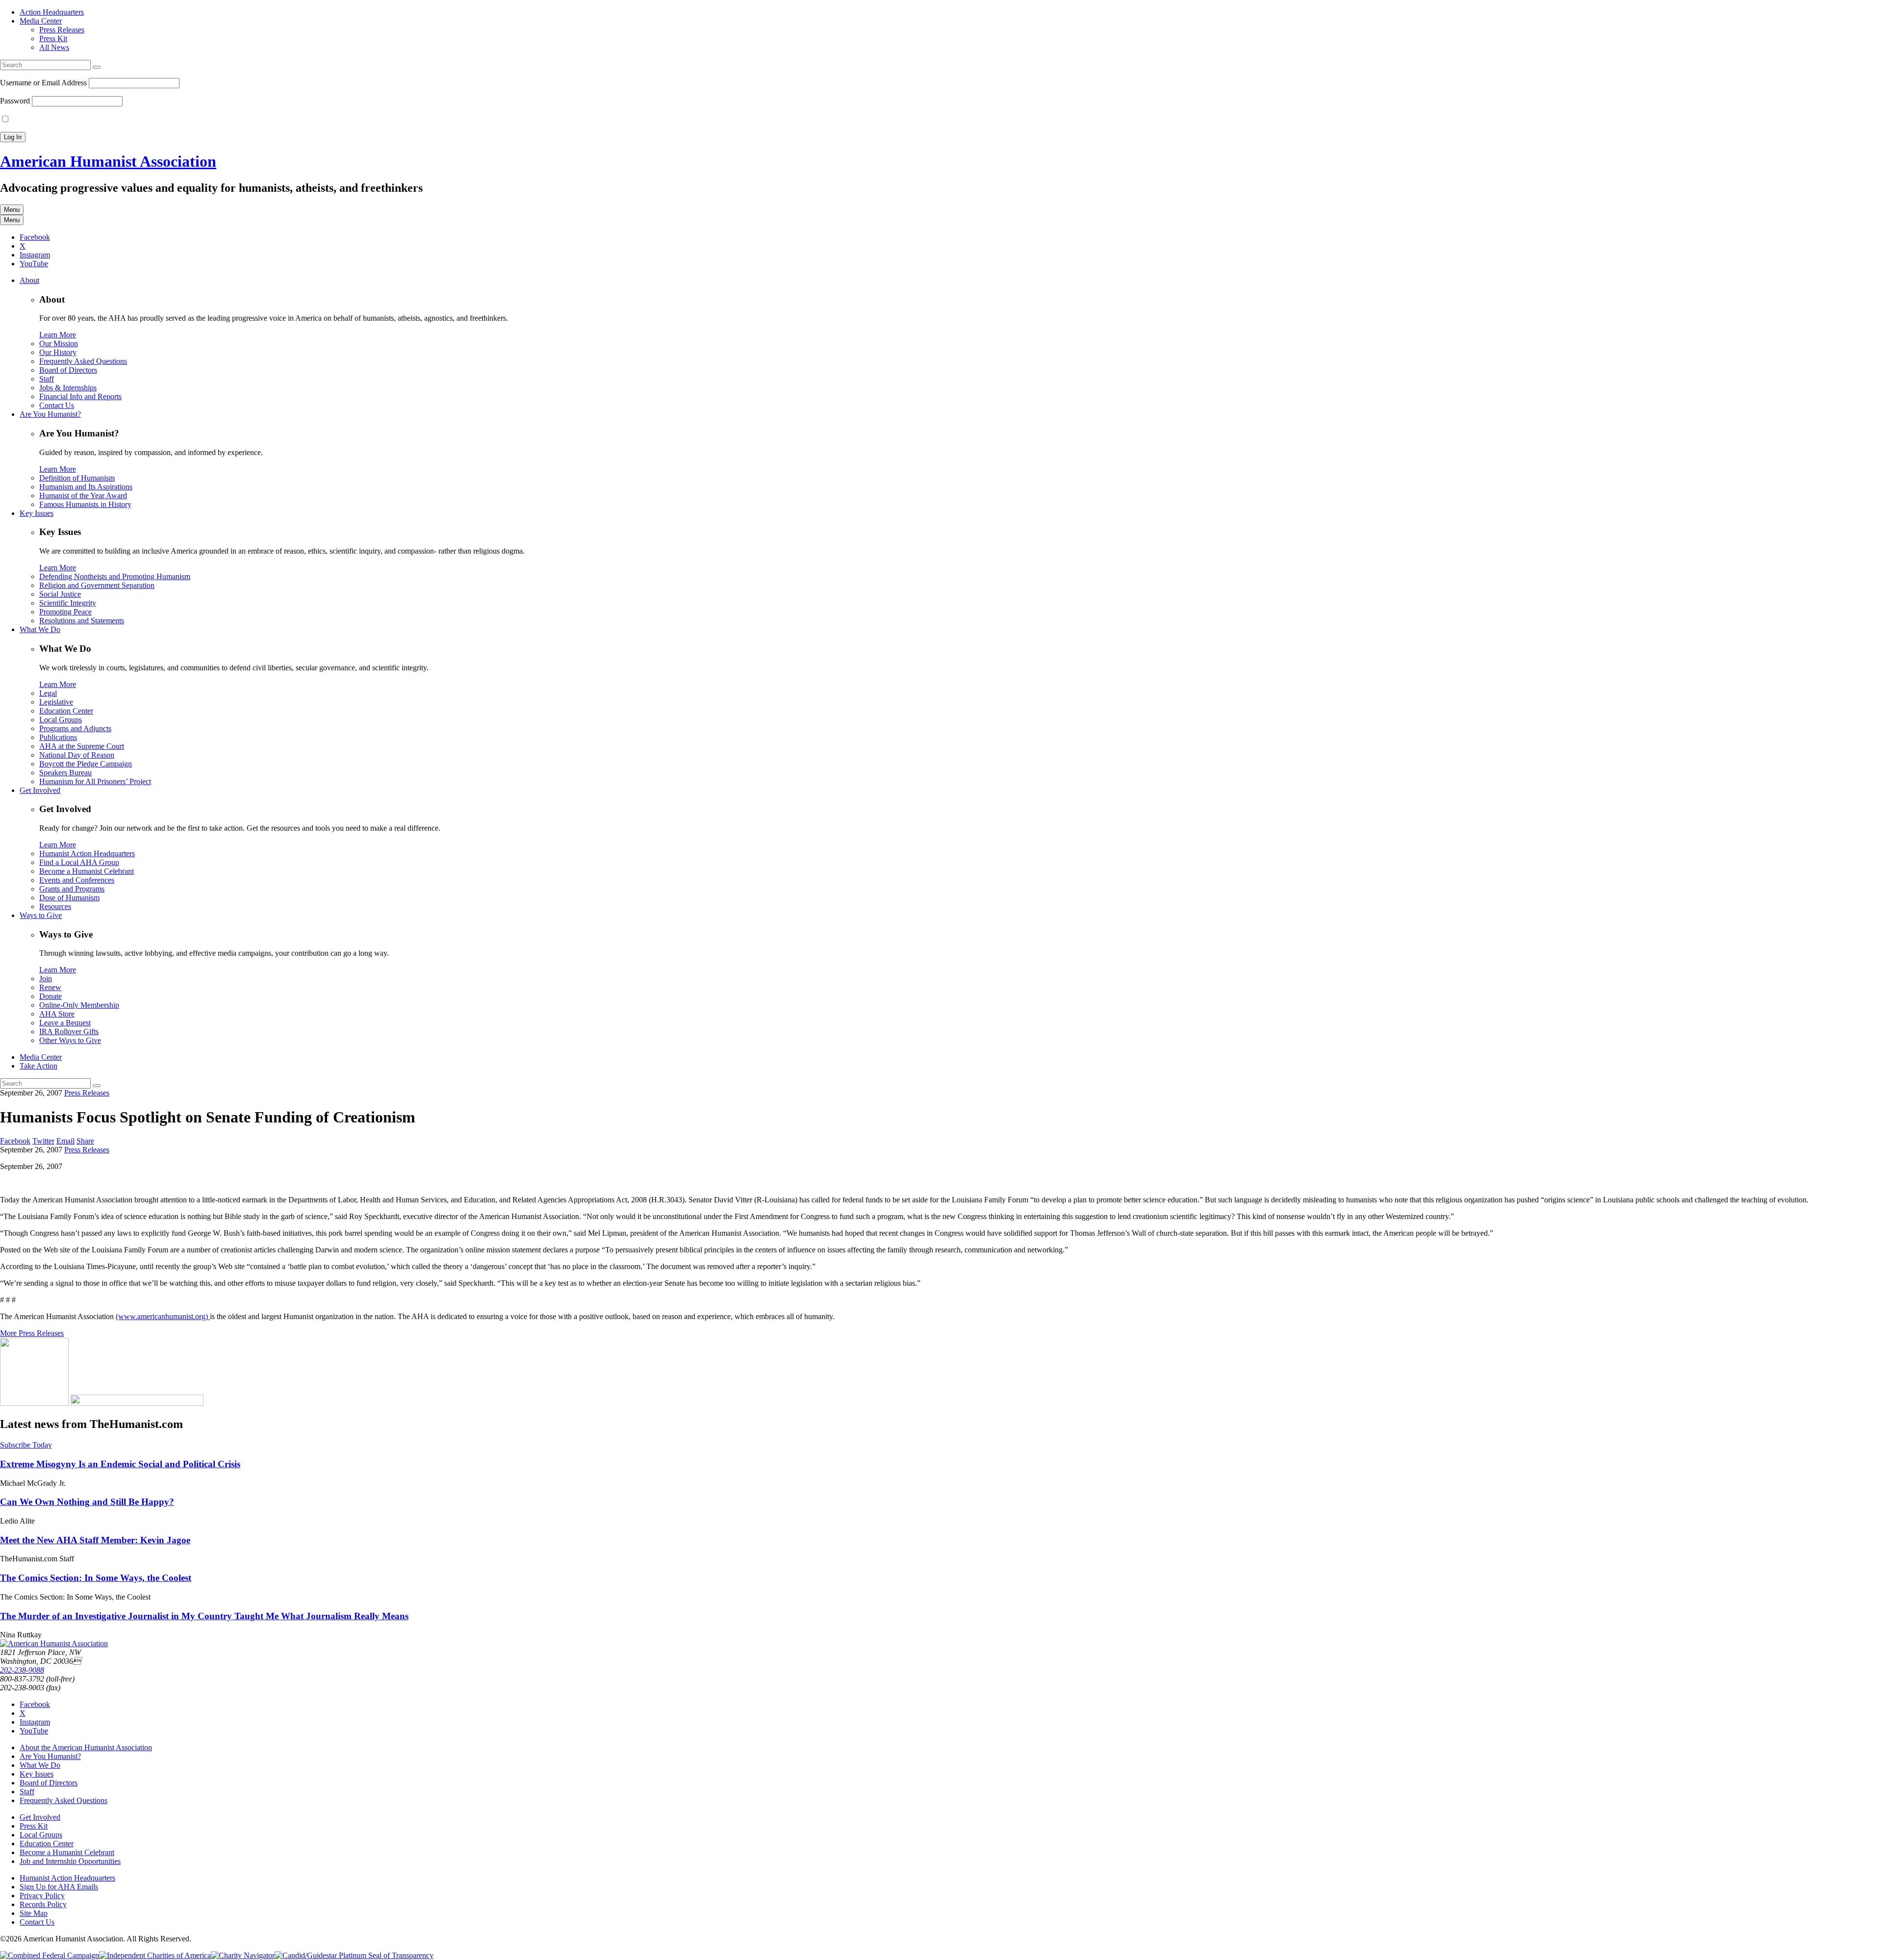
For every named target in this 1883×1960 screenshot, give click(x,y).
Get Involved (40, 790)
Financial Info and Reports (80, 396)
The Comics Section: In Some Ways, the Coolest (96, 1578)
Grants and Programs (72, 889)
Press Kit (53, 38)
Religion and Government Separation (97, 585)
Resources (55, 906)
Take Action (38, 1066)
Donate (51, 996)
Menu (12, 210)
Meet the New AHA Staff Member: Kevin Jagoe (95, 1540)
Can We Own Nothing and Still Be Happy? (87, 1502)
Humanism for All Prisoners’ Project (95, 781)
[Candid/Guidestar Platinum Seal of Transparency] (354, 1955)
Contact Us (57, 405)
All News (54, 47)
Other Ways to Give (70, 1040)
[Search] (97, 67)
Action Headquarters (52, 12)
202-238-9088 (22, 1670)
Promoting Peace (65, 612)
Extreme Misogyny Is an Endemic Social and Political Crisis (120, 1464)
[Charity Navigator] (243, 1955)
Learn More (58, 335)
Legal (48, 693)
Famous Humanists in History (85, 504)
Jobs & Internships (68, 388)
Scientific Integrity (68, 603)
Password (15, 101)
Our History (58, 352)
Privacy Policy (42, 1896)
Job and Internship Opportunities (70, 1861)
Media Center (41, 21)
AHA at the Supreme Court (82, 746)
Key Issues (37, 513)
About (29, 280)
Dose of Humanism (69, 898)
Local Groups (61, 720)
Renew (50, 987)
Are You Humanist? (50, 414)
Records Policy (43, 1904)
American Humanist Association (108, 161)
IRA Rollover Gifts (69, 1031)
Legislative (56, 702)
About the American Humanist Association (86, 1747)
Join (46, 979)
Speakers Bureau (65, 773)
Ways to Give (41, 915)
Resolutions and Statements (82, 621)
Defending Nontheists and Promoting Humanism (115, 576)
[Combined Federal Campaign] (50, 1955)
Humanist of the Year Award (83, 496)
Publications (58, 737)
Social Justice (60, 594)
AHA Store (57, 1014)
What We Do (40, 629)
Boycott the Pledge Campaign (86, 764)
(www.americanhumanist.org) (163, 1316)
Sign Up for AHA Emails (59, 1887)
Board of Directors (68, 370)
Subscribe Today (26, 1445)
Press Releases (62, 30)
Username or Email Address (43, 83)
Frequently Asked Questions (83, 361)
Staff (47, 379)
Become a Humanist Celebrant (87, 871)
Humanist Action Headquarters (87, 853)
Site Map (34, 1913)
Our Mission (59, 344)
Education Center (66, 711)
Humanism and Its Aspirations (86, 487)
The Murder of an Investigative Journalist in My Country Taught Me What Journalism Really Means (204, 1616)
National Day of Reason (77, 755)
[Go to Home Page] (54, 1643)
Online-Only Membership (79, 1005)
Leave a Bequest (65, 1023)
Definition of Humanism (77, 478)
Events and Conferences (77, 880)
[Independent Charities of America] (155, 1955)
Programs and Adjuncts (75, 728)
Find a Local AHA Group (79, 862)
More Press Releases (32, 1333)
